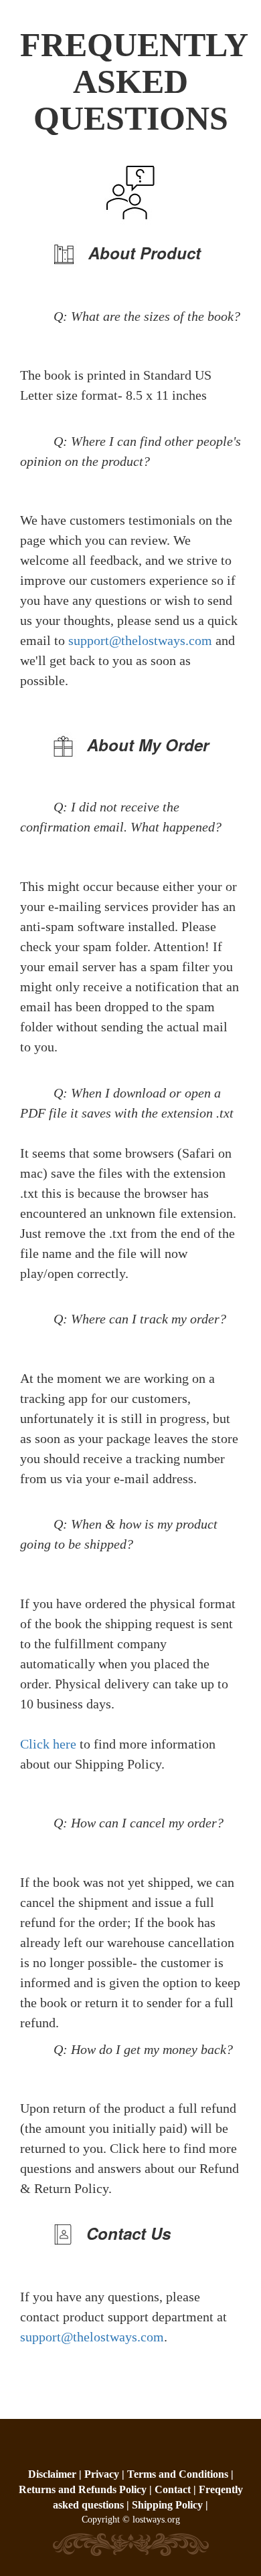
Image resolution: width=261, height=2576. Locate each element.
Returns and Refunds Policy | (87, 2489)
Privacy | (106, 2474)
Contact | (175, 2489)
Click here (50, 1744)
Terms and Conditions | (180, 2474)
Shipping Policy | (170, 2505)
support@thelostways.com (140, 640)
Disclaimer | (56, 2474)
